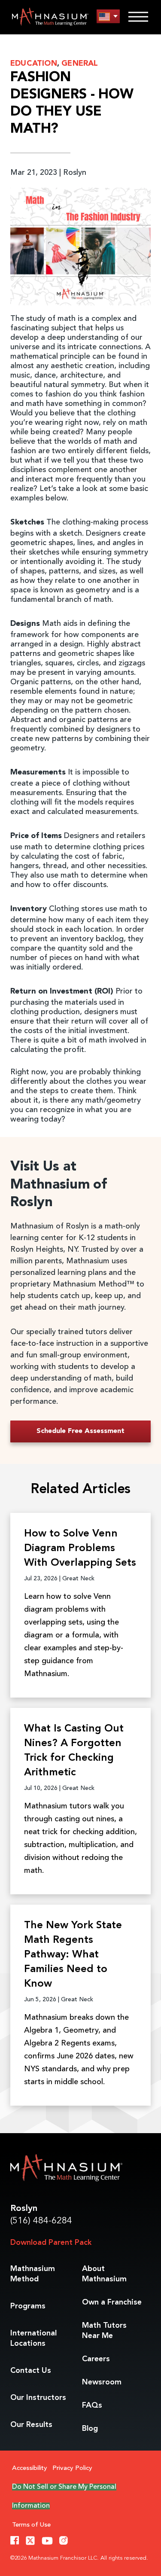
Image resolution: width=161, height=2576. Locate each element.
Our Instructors (38, 2398)
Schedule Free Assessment (80, 1431)
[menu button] (108, 17)
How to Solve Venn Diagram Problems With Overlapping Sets (80, 1549)
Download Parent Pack (51, 2243)
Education (34, 64)
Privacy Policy (72, 2468)
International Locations (33, 2338)
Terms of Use (31, 2525)
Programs (28, 2306)
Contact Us (31, 2371)
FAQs (92, 2405)
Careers (96, 2359)
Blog (90, 2429)
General (80, 64)
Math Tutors (104, 2331)
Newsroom (102, 2382)
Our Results (31, 2425)
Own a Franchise (112, 2302)
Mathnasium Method (33, 2274)
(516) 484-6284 (41, 2221)
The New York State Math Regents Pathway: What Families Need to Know (73, 1955)
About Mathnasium (104, 2274)
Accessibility (30, 2468)
